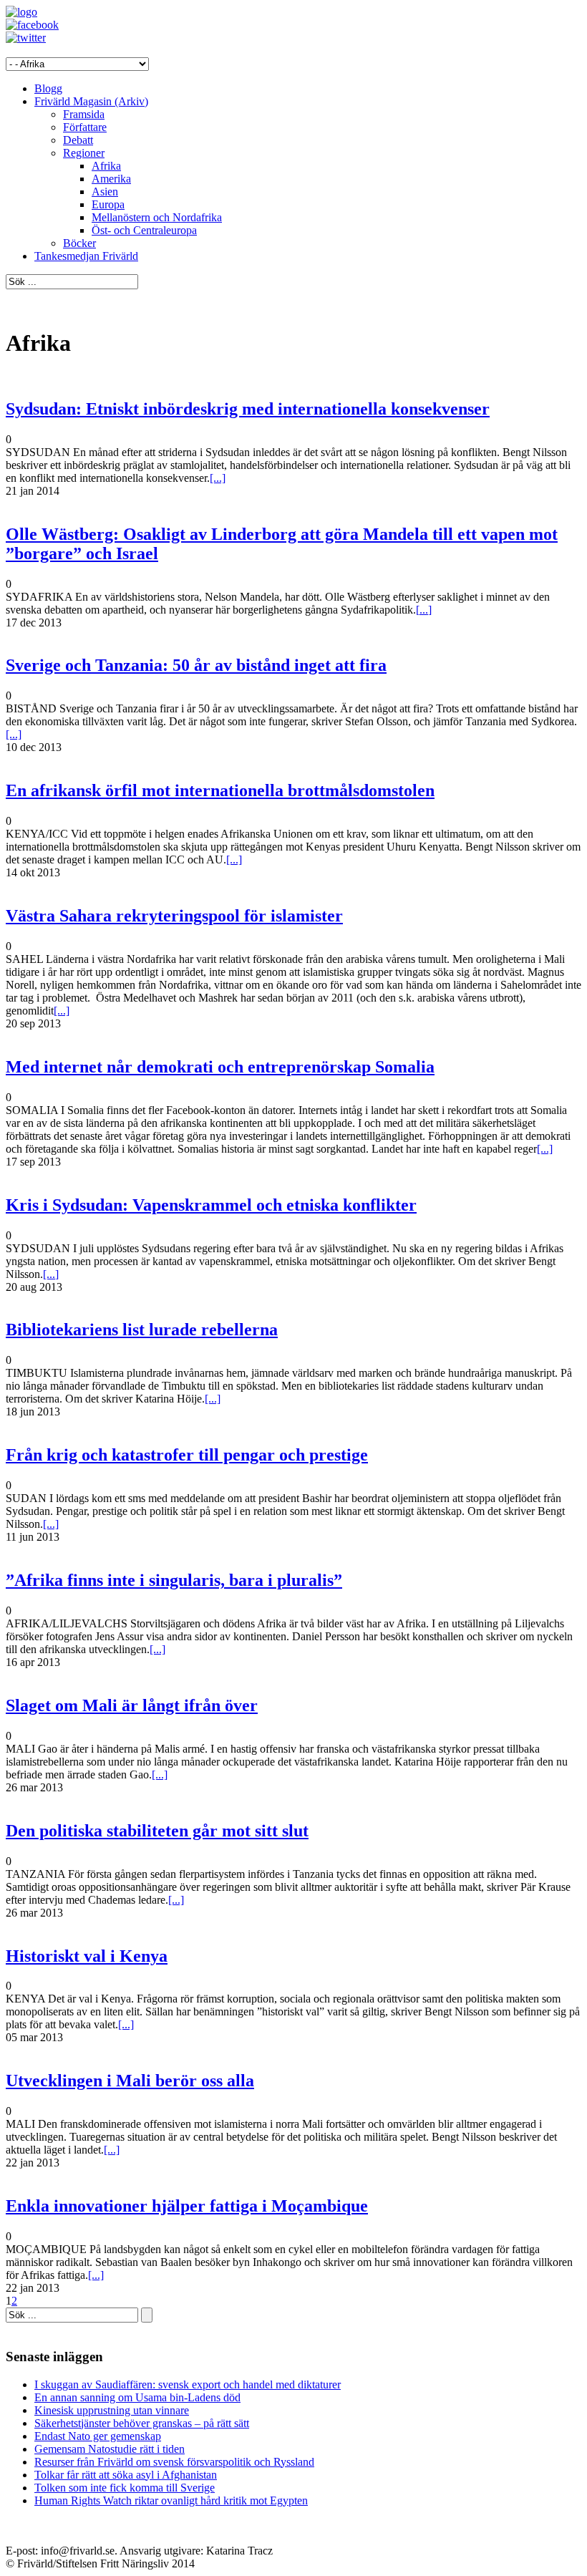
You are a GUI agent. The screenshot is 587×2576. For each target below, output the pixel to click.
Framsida (84, 114)
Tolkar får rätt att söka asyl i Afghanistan (126, 2475)
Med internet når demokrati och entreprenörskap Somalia (220, 1067)
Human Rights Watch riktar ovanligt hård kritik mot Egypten (171, 2500)
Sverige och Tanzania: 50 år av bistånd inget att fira (196, 665)
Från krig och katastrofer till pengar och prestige (187, 1455)
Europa (108, 204)
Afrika (106, 166)
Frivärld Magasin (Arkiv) (91, 101)
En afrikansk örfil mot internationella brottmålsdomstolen (220, 790)
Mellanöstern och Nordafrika (157, 217)
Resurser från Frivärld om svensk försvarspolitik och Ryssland (174, 2462)
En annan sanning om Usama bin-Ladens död (137, 2397)
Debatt (78, 140)
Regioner (84, 153)
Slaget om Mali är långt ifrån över (132, 1705)
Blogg (48, 88)
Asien (105, 192)
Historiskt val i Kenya (87, 1956)
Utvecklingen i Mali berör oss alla (130, 2081)
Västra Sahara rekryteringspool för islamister (174, 916)
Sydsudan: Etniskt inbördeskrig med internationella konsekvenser (248, 409)
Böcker (79, 243)
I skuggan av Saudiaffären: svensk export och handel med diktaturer (188, 2384)
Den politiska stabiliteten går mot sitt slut (157, 1831)
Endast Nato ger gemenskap (98, 2436)
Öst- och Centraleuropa (144, 230)
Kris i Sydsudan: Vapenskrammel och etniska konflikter (211, 1205)
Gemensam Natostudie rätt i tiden (110, 2449)
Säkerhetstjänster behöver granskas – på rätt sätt (142, 2423)
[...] (218, 478)
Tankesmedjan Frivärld (86, 256)
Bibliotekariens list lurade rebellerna (142, 1330)
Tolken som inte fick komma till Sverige (125, 2488)
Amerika (111, 179)
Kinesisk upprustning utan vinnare (112, 2410)
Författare (85, 127)
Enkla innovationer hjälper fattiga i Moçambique (187, 2206)
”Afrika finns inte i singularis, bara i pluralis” (174, 1580)
